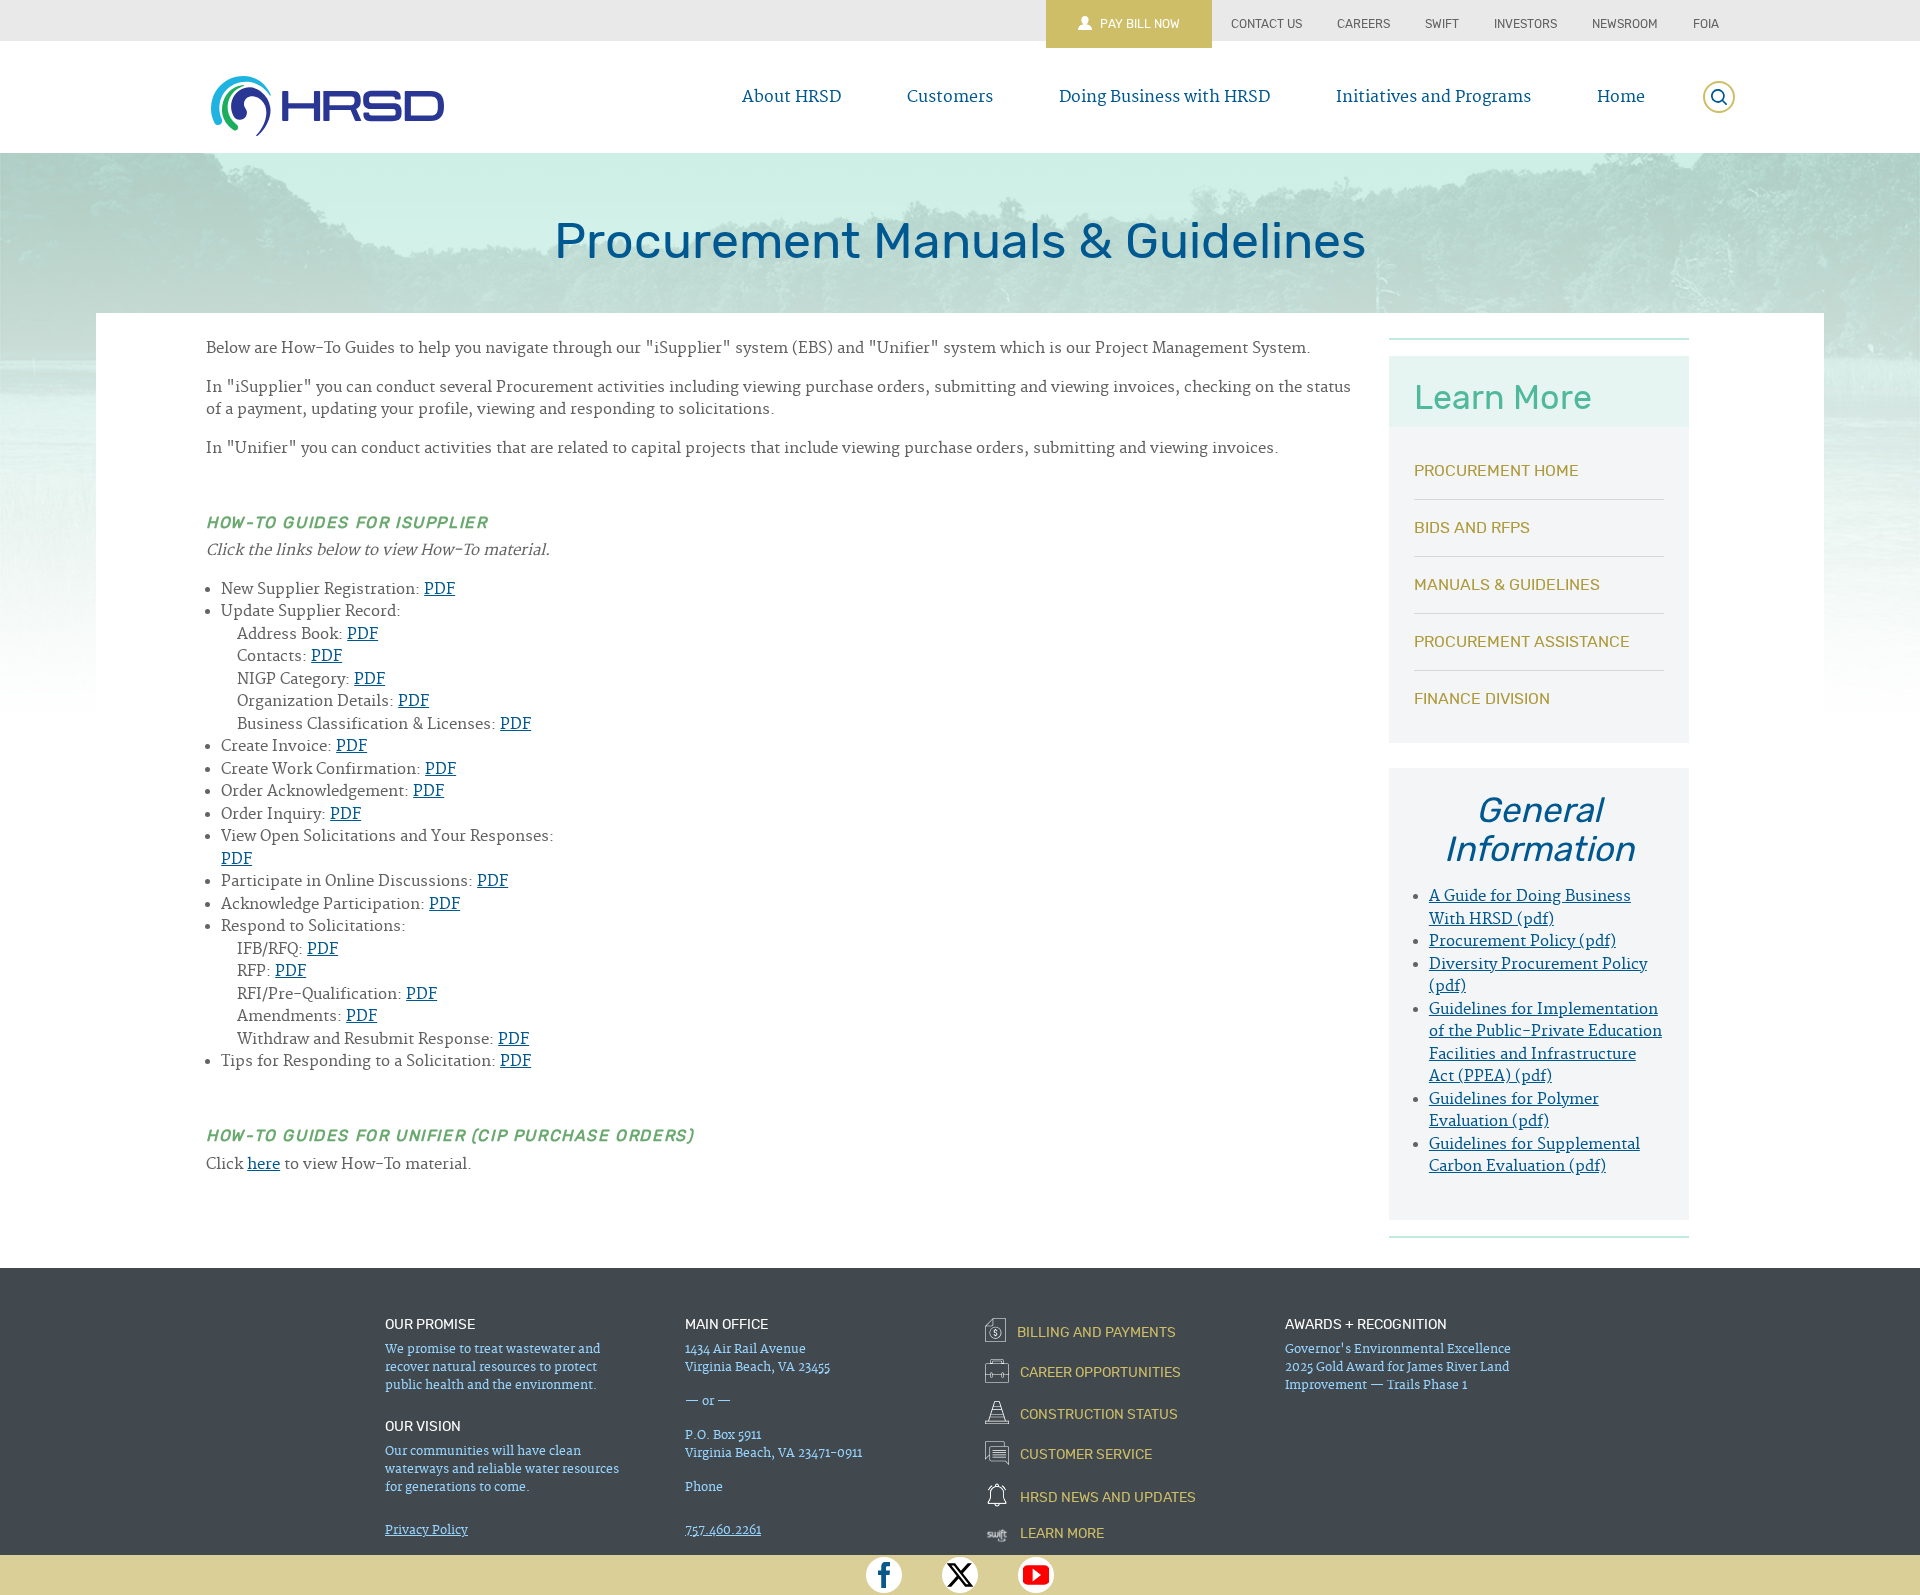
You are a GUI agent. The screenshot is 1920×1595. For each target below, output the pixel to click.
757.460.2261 (723, 1530)
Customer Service (1084, 1456)
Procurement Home (1496, 471)
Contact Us (1266, 24)
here (263, 1164)
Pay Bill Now (1140, 24)
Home (1621, 97)
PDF (439, 589)
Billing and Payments (1095, 1332)
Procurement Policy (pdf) (1522, 941)
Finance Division (1482, 699)
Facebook (884, 1575)
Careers (1363, 24)
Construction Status (1097, 1414)
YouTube (1036, 1575)
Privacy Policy (426, 1530)
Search (1719, 97)
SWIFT (1442, 24)
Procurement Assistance (1522, 642)
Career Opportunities (1099, 1374)
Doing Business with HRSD (1164, 97)
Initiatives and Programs (1433, 97)
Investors (1525, 24)
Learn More (1060, 1534)
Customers (950, 97)
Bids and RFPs (1472, 528)
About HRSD (791, 97)
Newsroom (1625, 24)
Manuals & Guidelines (1507, 585)
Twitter (960, 1575)
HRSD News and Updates (1106, 1497)
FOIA (1706, 24)
